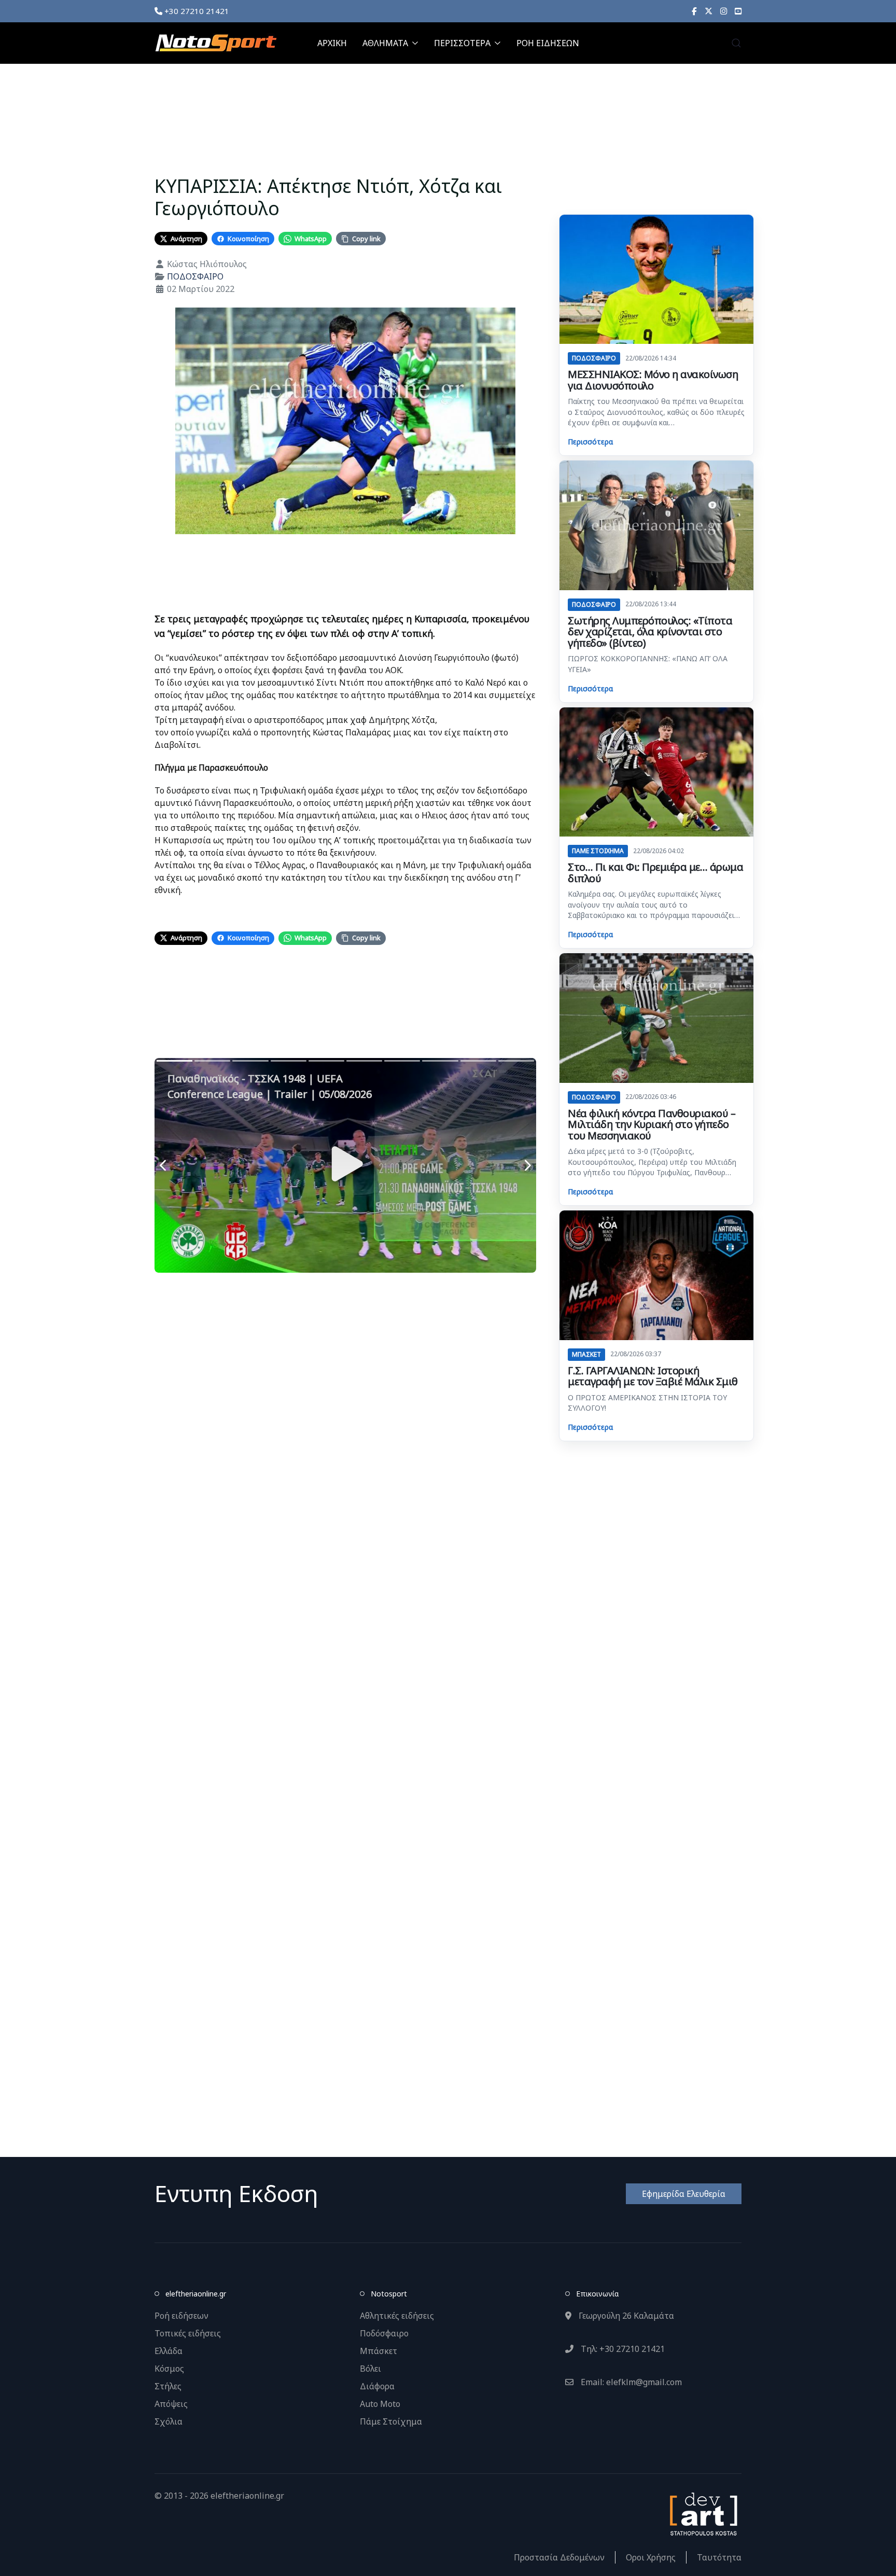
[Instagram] (724, 11)
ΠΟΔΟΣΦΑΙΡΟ (195, 276)
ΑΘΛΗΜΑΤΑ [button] (385, 43)
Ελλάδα (169, 2351)
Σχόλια (169, 2421)
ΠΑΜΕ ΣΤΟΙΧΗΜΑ (598, 851)
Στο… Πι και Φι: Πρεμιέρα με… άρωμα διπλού (655, 873)
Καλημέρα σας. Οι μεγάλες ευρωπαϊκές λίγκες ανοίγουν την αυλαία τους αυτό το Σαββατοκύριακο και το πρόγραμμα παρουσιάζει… (654, 904)
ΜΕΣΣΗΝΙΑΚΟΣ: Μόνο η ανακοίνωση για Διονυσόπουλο (653, 380)
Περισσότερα (590, 442)
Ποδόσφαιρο (384, 2333)
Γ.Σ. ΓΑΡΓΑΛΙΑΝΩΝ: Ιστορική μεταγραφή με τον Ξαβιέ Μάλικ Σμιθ (653, 1376)
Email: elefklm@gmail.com (630, 2382)
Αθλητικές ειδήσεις (397, 2316)
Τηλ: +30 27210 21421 (622, 2349)
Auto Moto (380, 2404)
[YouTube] (738, 11)
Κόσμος (169, 2369)
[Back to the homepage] (216, 43)
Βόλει (370, 2369)
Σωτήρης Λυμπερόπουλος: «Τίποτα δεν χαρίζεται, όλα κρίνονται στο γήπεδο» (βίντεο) (650, 632)
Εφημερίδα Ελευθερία (684, 2194)
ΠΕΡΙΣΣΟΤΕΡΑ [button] (462, 43)
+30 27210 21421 (196, 11)
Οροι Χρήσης (651, 2557)
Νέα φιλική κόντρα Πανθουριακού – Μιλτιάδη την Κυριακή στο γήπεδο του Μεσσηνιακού (652, 1124)
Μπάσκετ (379, 2351)
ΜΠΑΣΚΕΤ (586, 1354)
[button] (736, 43)
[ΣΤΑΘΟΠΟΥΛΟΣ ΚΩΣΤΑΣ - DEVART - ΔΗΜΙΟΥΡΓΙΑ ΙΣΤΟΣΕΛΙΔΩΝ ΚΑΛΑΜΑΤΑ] (703, 2513)
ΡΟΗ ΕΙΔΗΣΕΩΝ (548, 43)
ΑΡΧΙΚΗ (332, 43)
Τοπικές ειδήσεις (188, 2333)
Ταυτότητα (719, 2557)
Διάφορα (377, 2386)
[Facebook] (694, 11)
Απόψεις (171, 2404)
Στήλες (168, 2386)
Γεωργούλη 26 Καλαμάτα (625, 2316)
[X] (709, 11)
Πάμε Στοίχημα (391, 2421)
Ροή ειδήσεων (181, 2316)
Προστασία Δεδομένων (559, 2557)
